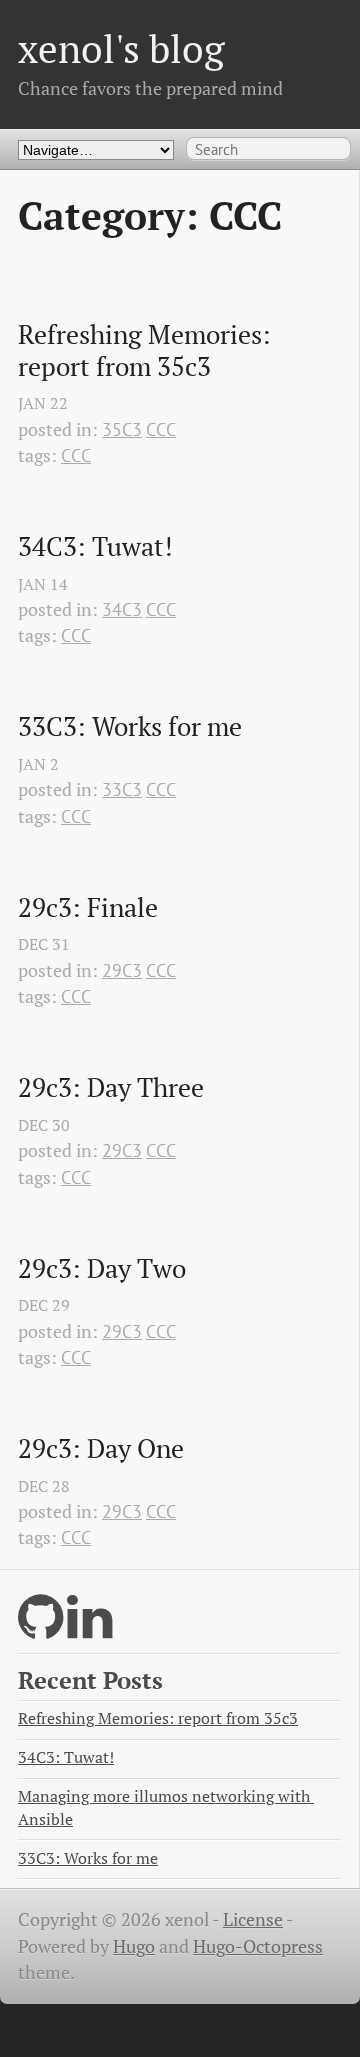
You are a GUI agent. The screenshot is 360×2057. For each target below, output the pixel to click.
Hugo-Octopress (258, 1946)
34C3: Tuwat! (95, 547)
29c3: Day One (101, 1449)
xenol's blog (121, 48)
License (253, 1919)
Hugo (134, 1946)
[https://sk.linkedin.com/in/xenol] (89, 1629)
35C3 (122, 429)
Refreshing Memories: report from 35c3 (147, 350)
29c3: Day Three (111, 1088)
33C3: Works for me (130, 727)
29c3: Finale (88, 908)
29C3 (122, 970)
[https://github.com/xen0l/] (40, 1629)
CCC (161, 429)
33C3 (122, 789)
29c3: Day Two (102, 1269)
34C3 (122, 609)
